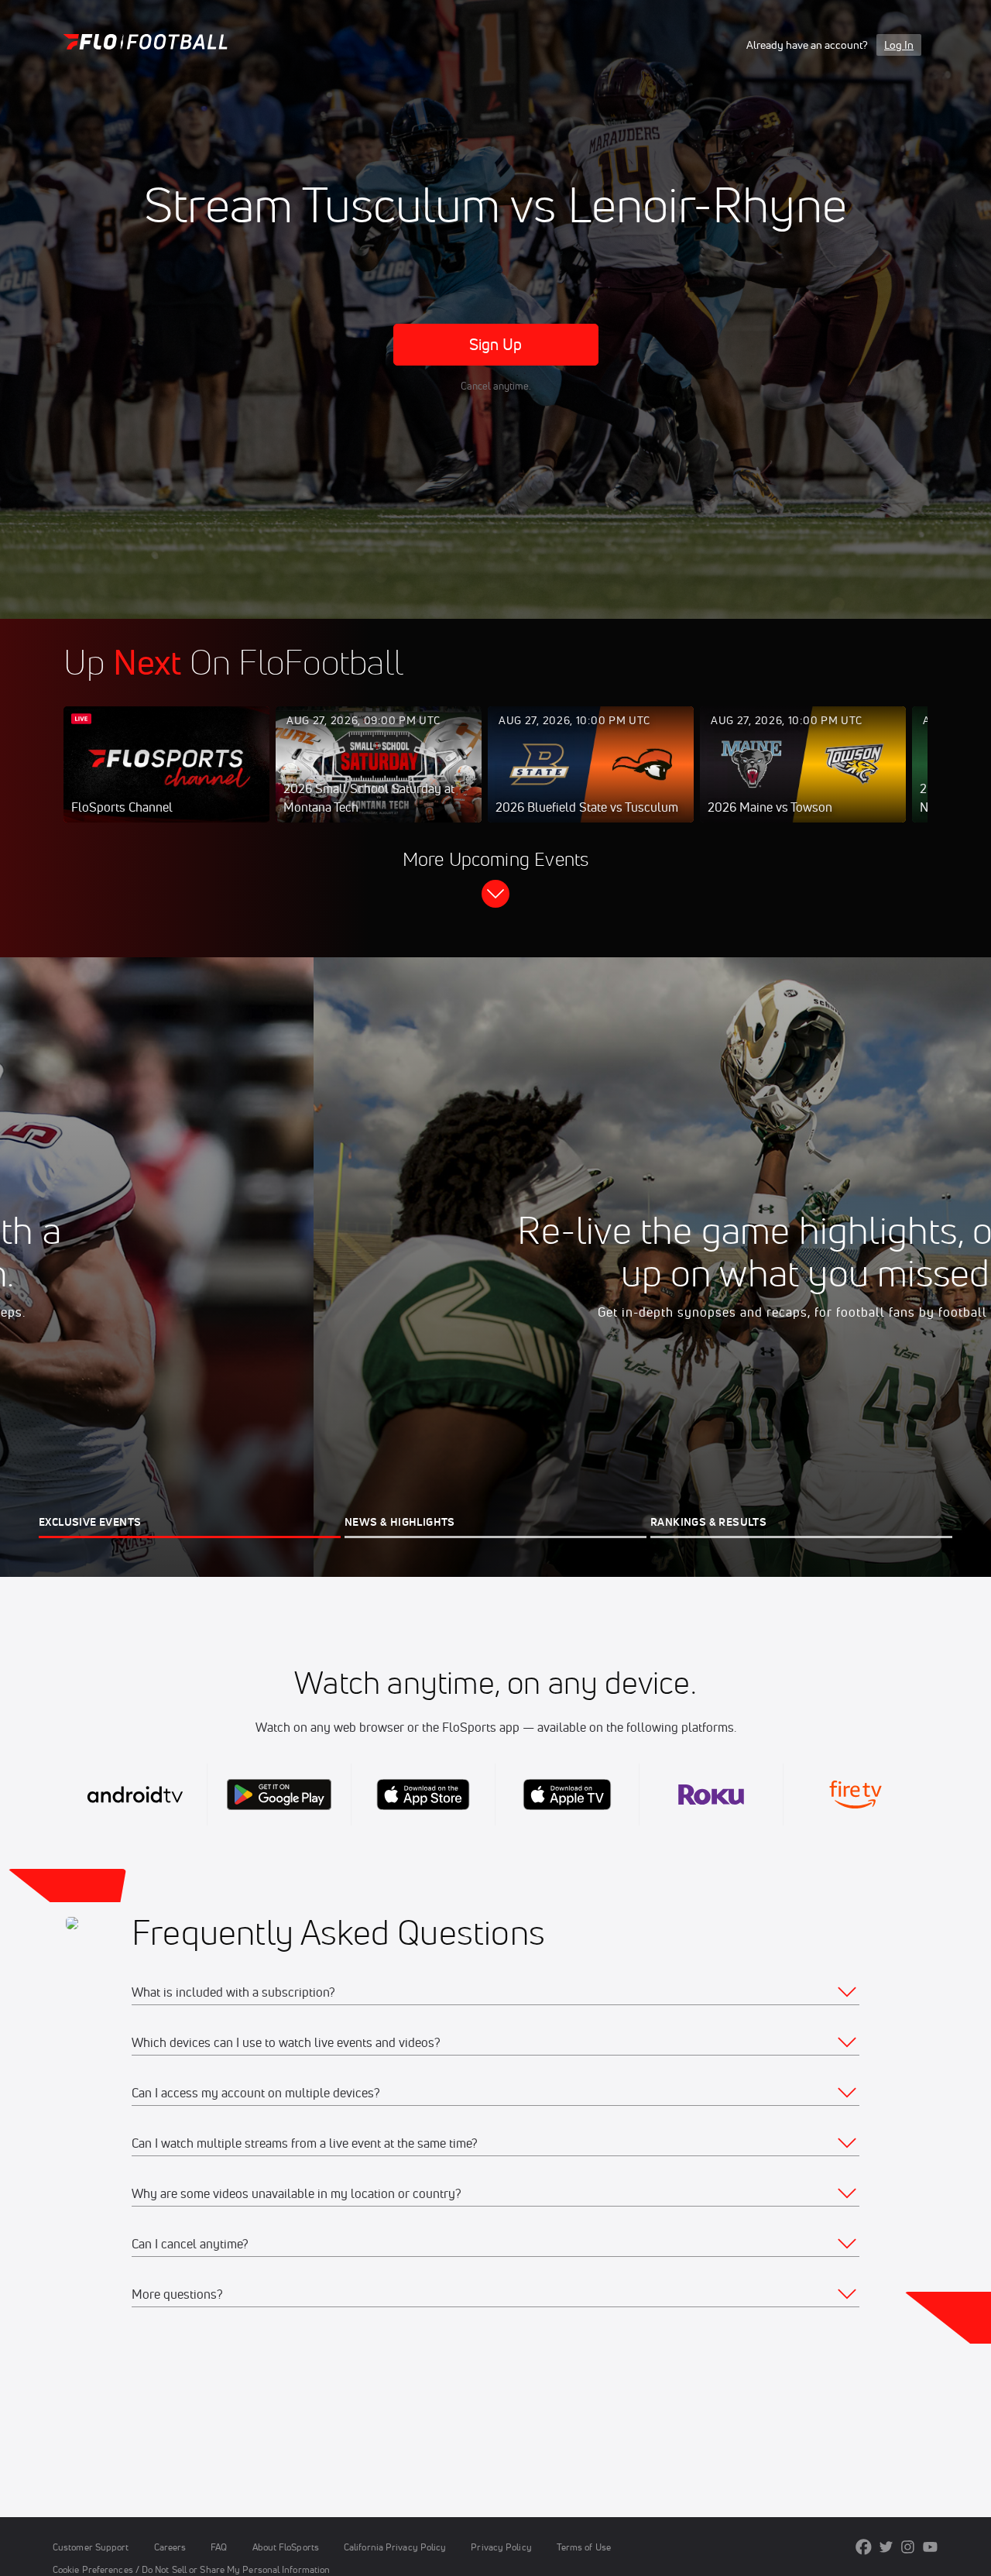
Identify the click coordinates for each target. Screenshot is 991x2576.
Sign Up (496, 344)
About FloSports (286, 2547)
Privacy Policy (501, 2547)
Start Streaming (166, 780)
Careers (170, 2547)
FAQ (219, 2547)
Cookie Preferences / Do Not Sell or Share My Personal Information (191, 2569)
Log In (899, 45)
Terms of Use (584, 2547)
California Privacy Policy (395, 2547)
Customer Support (91, 2547)
